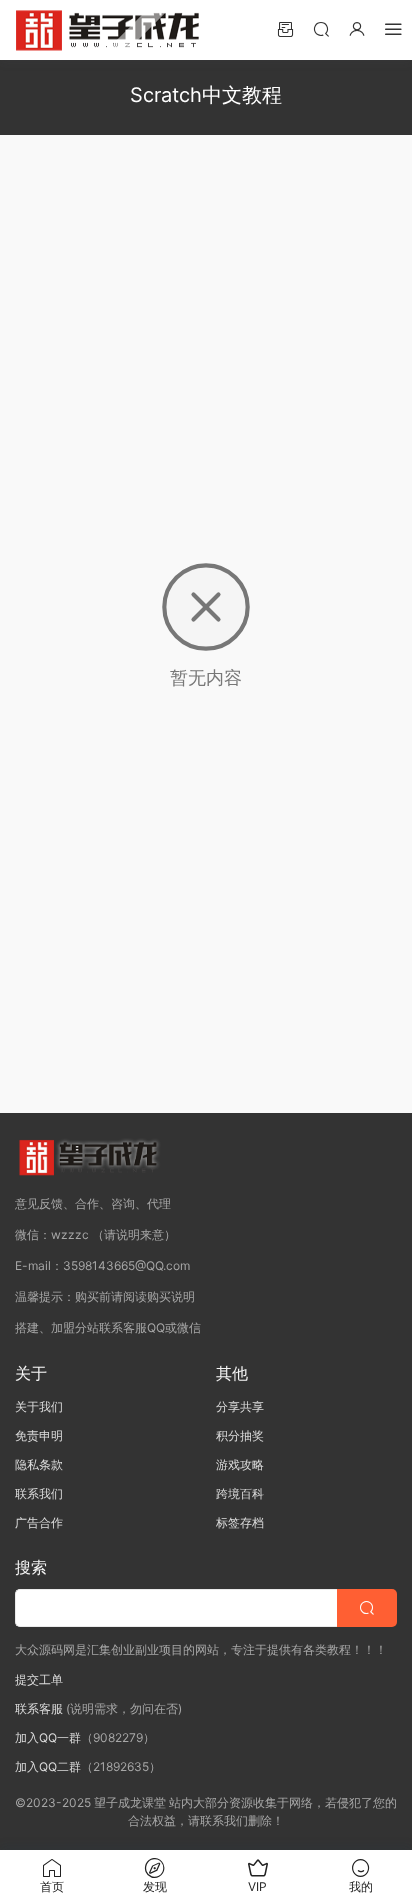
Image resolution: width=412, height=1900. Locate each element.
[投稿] (285, 28)
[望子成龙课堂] (110, 30)
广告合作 (39, 1522)
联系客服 (39, 1708)
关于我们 (39, 1406)
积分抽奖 (240, 1435)
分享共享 (240, 1406)
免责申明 (39, 1435)
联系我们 (39, 1493)
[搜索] (321, 28)
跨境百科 (240, 1493)
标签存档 (240, 1522)
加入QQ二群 (48, 1766)
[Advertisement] (206, 313)
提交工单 (39, 1679)
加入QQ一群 (48, 1737)
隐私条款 (39, 1464)
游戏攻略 (240, 1464)
